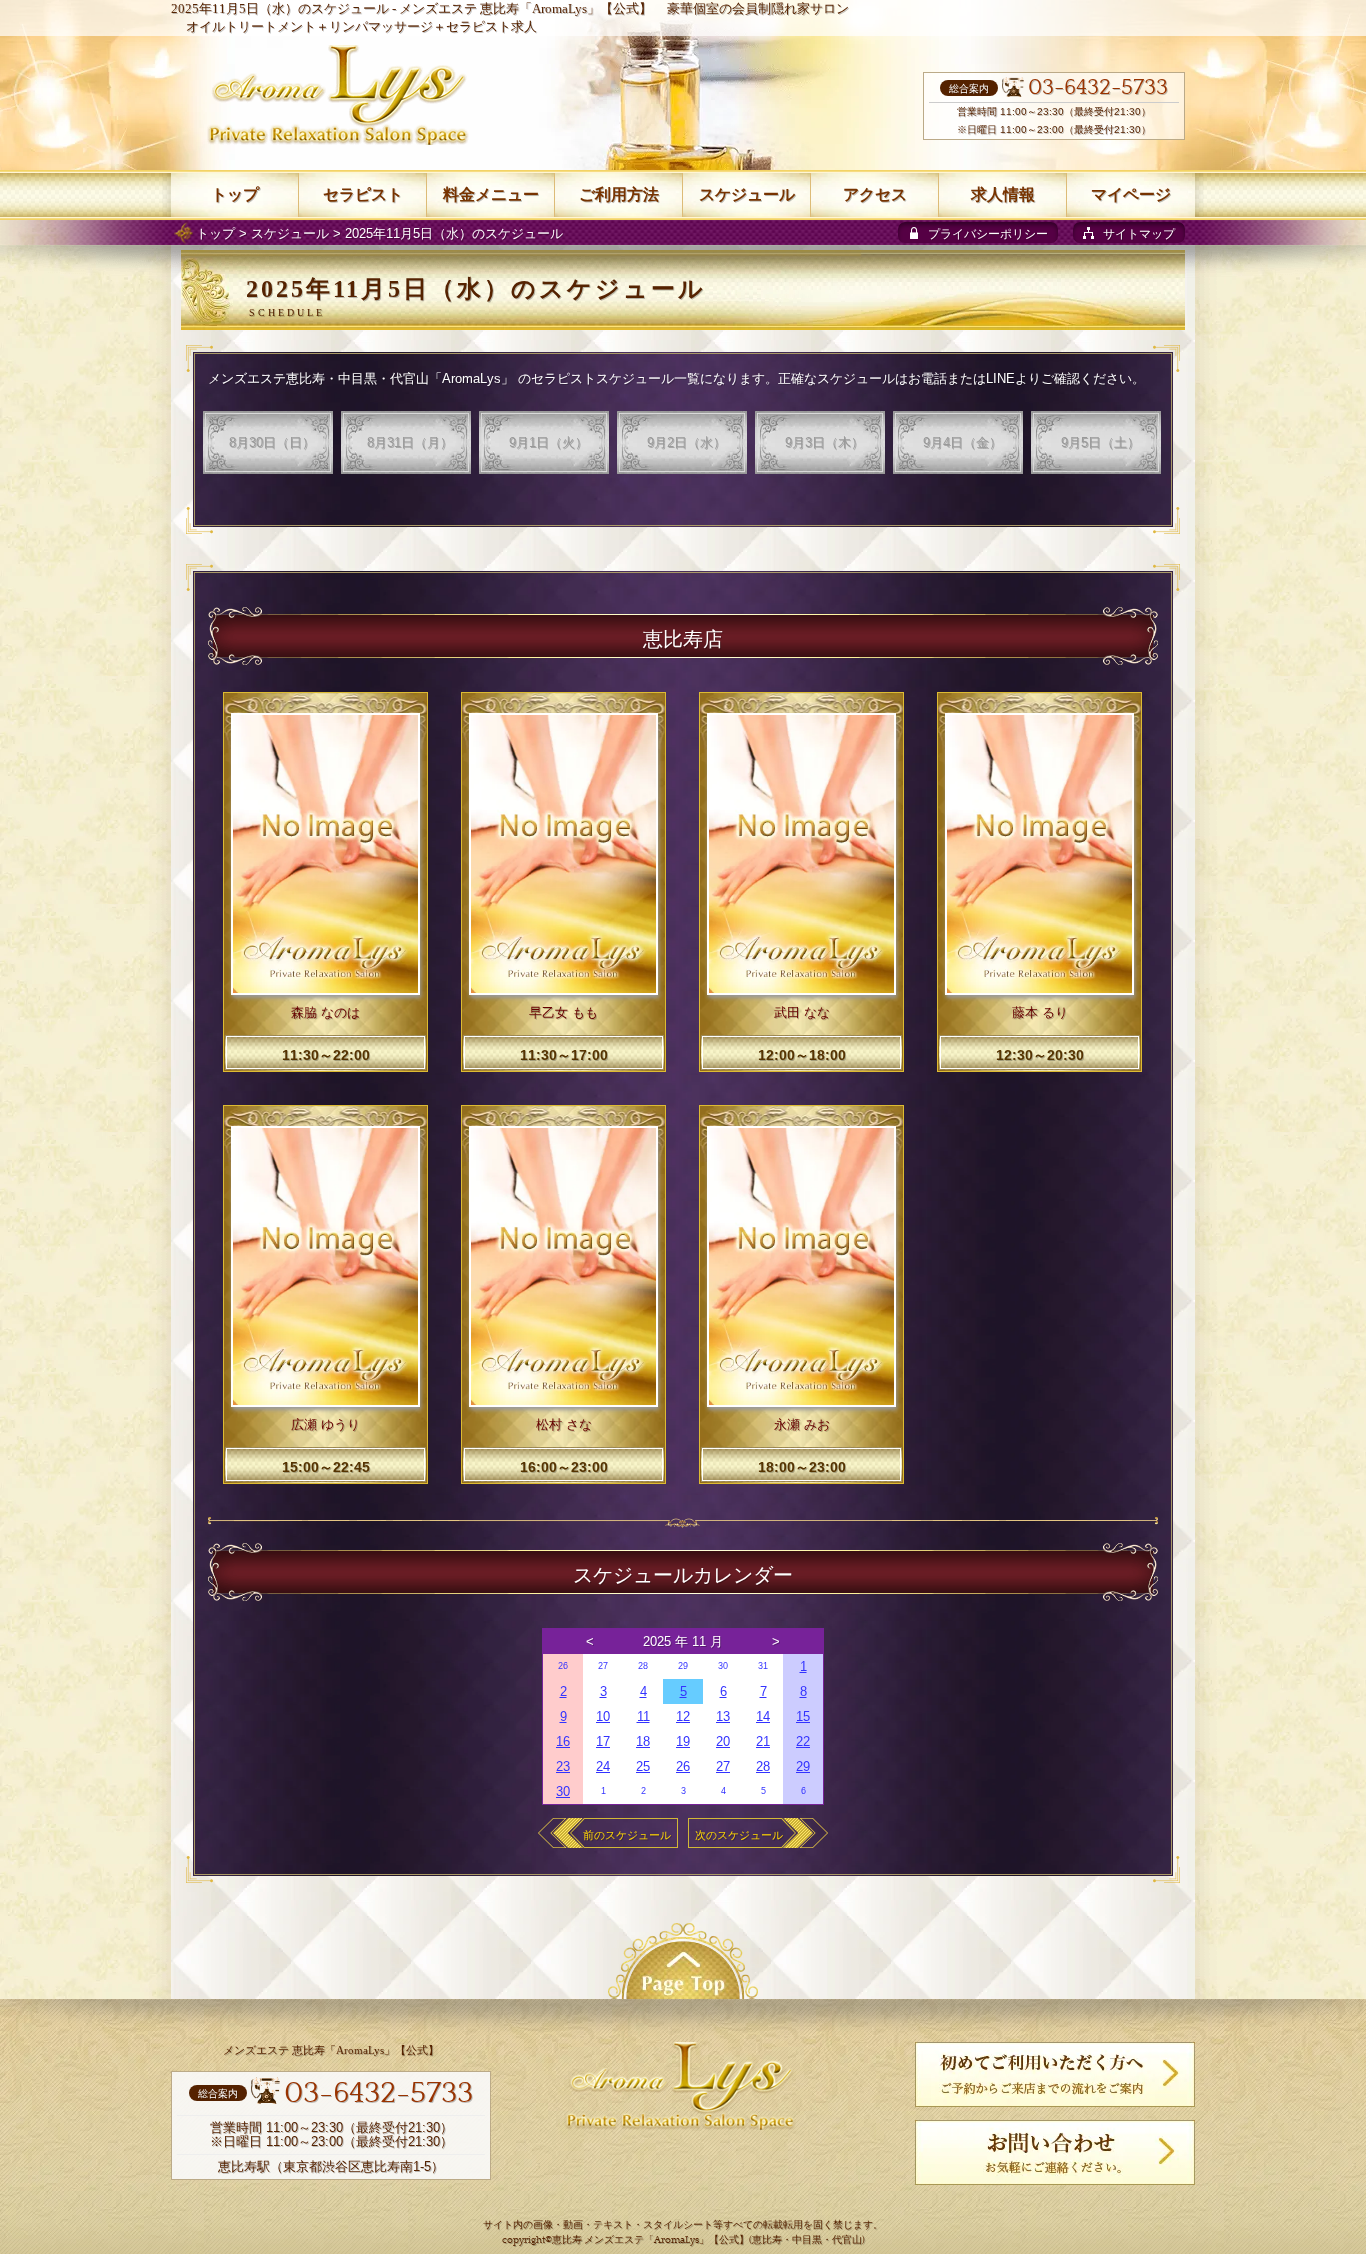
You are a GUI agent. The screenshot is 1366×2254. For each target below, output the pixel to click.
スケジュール (290, 233)
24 (603, 1766)
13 (723, 1716)
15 (803, 1716)
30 (723, 1666)
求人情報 (1003, 194)
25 (643, 1766)
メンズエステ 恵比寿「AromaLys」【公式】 (525, 8)
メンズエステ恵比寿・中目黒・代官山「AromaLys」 (361, 378)
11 (643, 1716)
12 (683, 1716)
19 (683, 1741)
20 (723, 1741)
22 (803, 1741)
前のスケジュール (627, 1835)
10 (603, 1716)
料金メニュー (491, 194)
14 (763, 1716)
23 (563, 1766)
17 (603, 1741)
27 (603, 1666)
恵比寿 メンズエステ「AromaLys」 (630, 2240)
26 (563, 1666)
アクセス (875, 194)
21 (763, 1741)
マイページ (1131, 194)
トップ (215, 233)
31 (763, 1666)
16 (563, 1741)
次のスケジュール (739, 1835)
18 (643, 1741)
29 (683, 1666)
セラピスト (363, 194)
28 (643, 1666)
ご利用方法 (619, 194)
